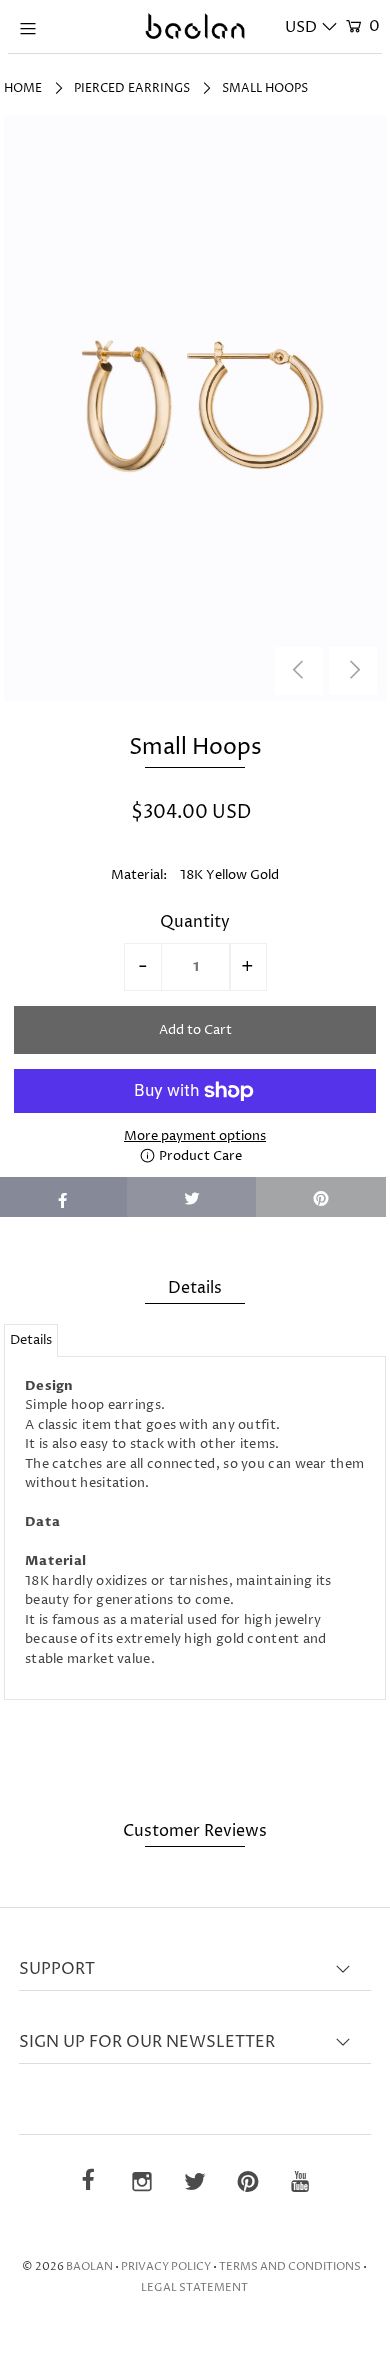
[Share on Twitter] (192, 1197)
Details (31, 1340)
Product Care (199, 1156)
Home (23, 88)
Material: (139, 875)
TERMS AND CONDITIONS (290, 2266)
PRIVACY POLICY (166, 2266)
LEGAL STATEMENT (194, 2287)
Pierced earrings (132, 88)
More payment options (195, 1136)
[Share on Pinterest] (321, 1197)
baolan (89, 2266)
